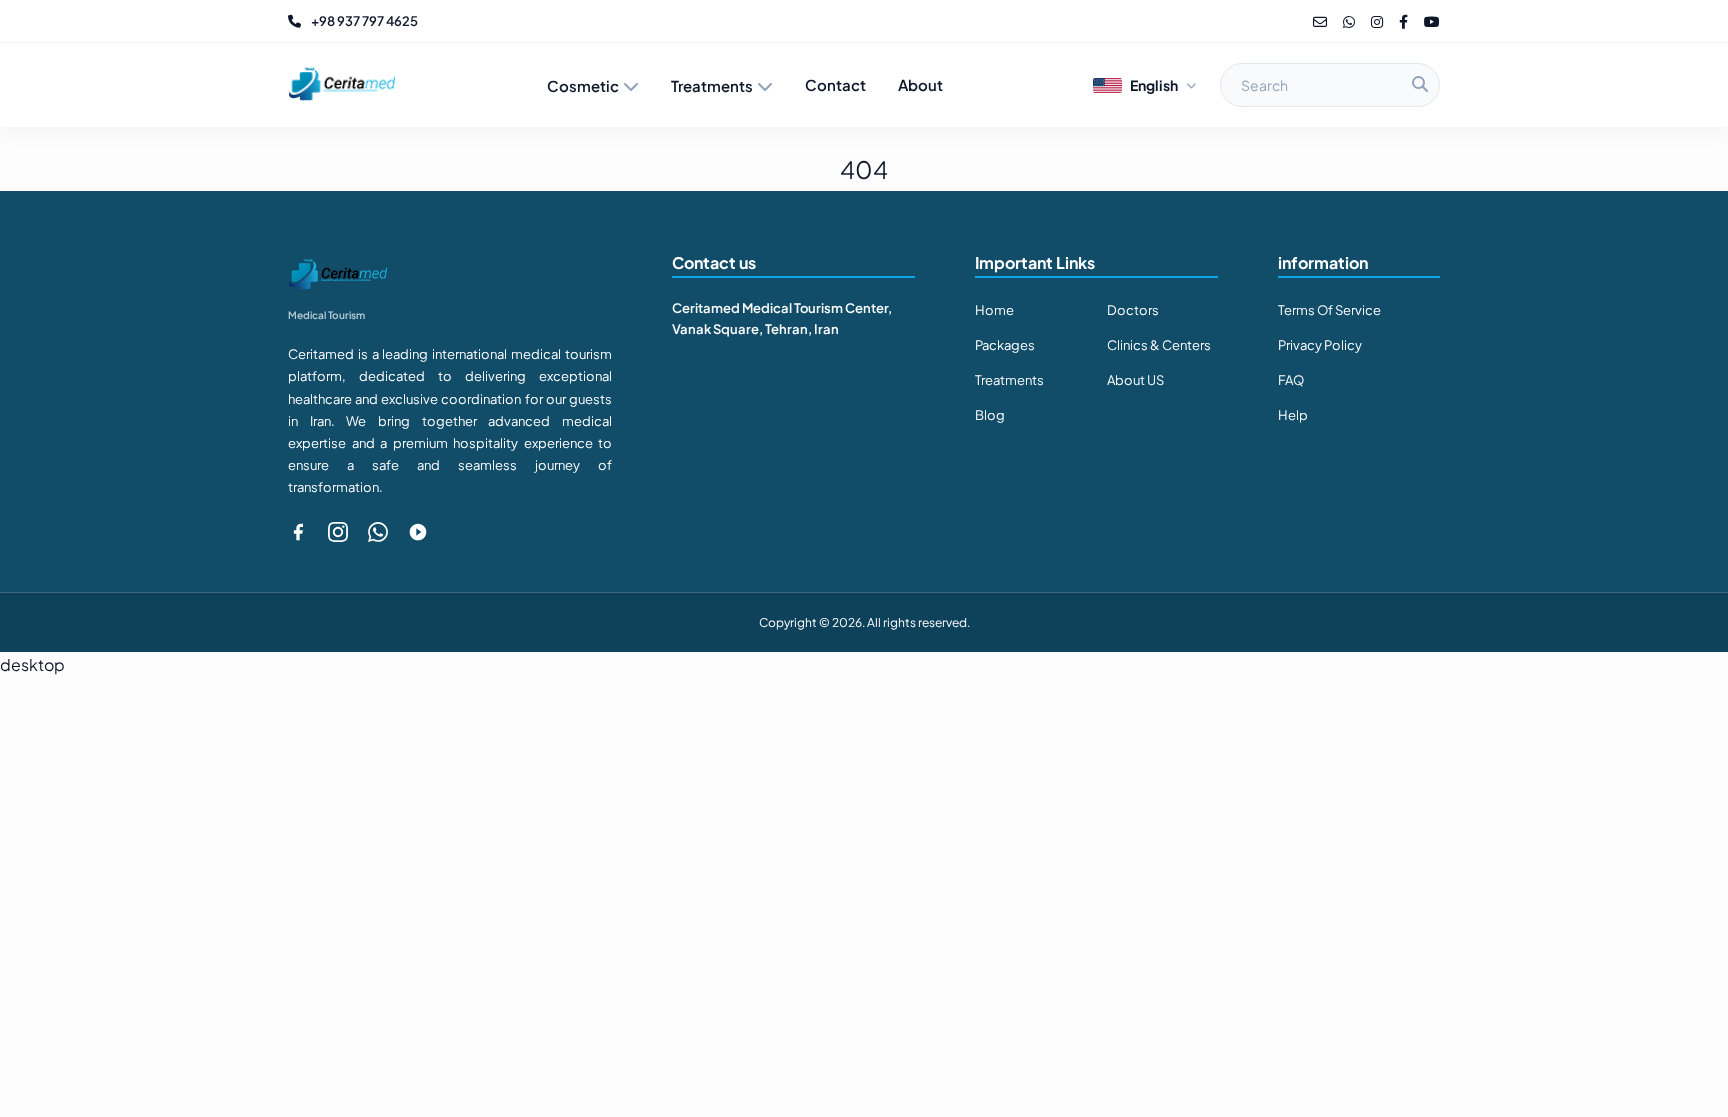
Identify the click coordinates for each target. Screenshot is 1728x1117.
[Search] (1420, 85)
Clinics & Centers (1159, 345)
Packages (1005, 345)
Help (1293, 415)
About (920, 84)
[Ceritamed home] (342, 85)
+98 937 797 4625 (364, 21)
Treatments (712, 85)
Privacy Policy (1320, 345)
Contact (835, 84)
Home (994, 310)
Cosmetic (583, 85)
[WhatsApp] (1349, 21)
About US (1135, 380)
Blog (990, 415)
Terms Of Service (1329, 310)
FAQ (1291, 380)
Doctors (1133, 310)
